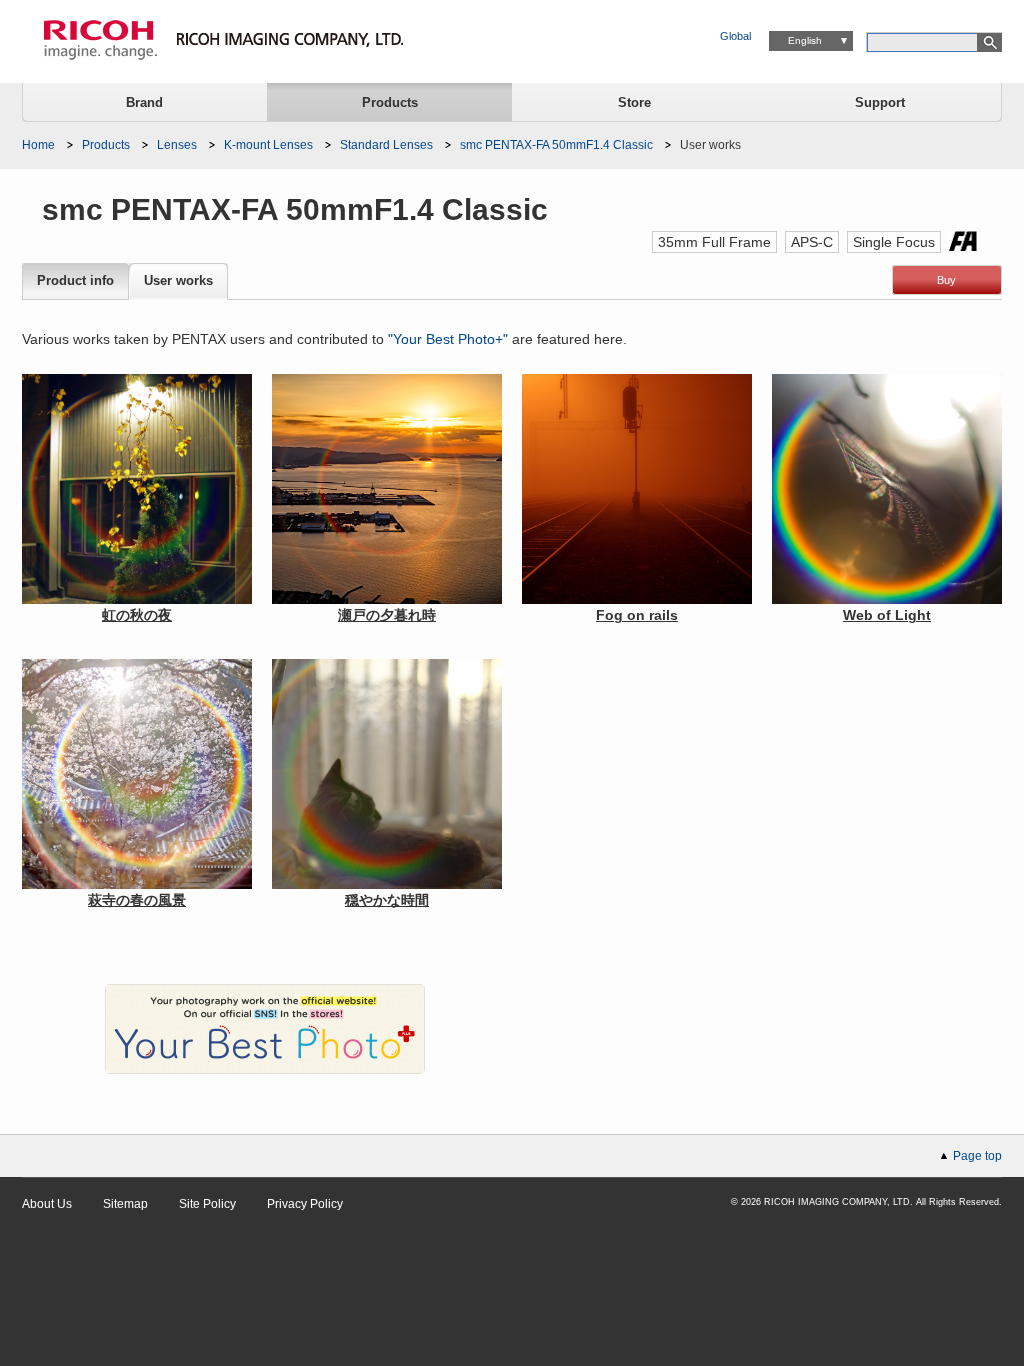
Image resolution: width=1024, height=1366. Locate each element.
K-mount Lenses (268, 145)
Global (735, 36)
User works (178, 280)
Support (880, 102)
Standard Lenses (386, 145)
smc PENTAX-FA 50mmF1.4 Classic (556, 145)
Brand (144, 102)
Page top (977, 1156)
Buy (946, 280)
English (805, 40)
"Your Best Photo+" (448, 339)
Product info (75, 280)
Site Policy (207, 1204)
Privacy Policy (305, 1204)
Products (390, 102)
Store (634, 102)
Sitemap (125, 1204)
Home (38, 145)
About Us (47, 1204)
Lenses (177, 145)
